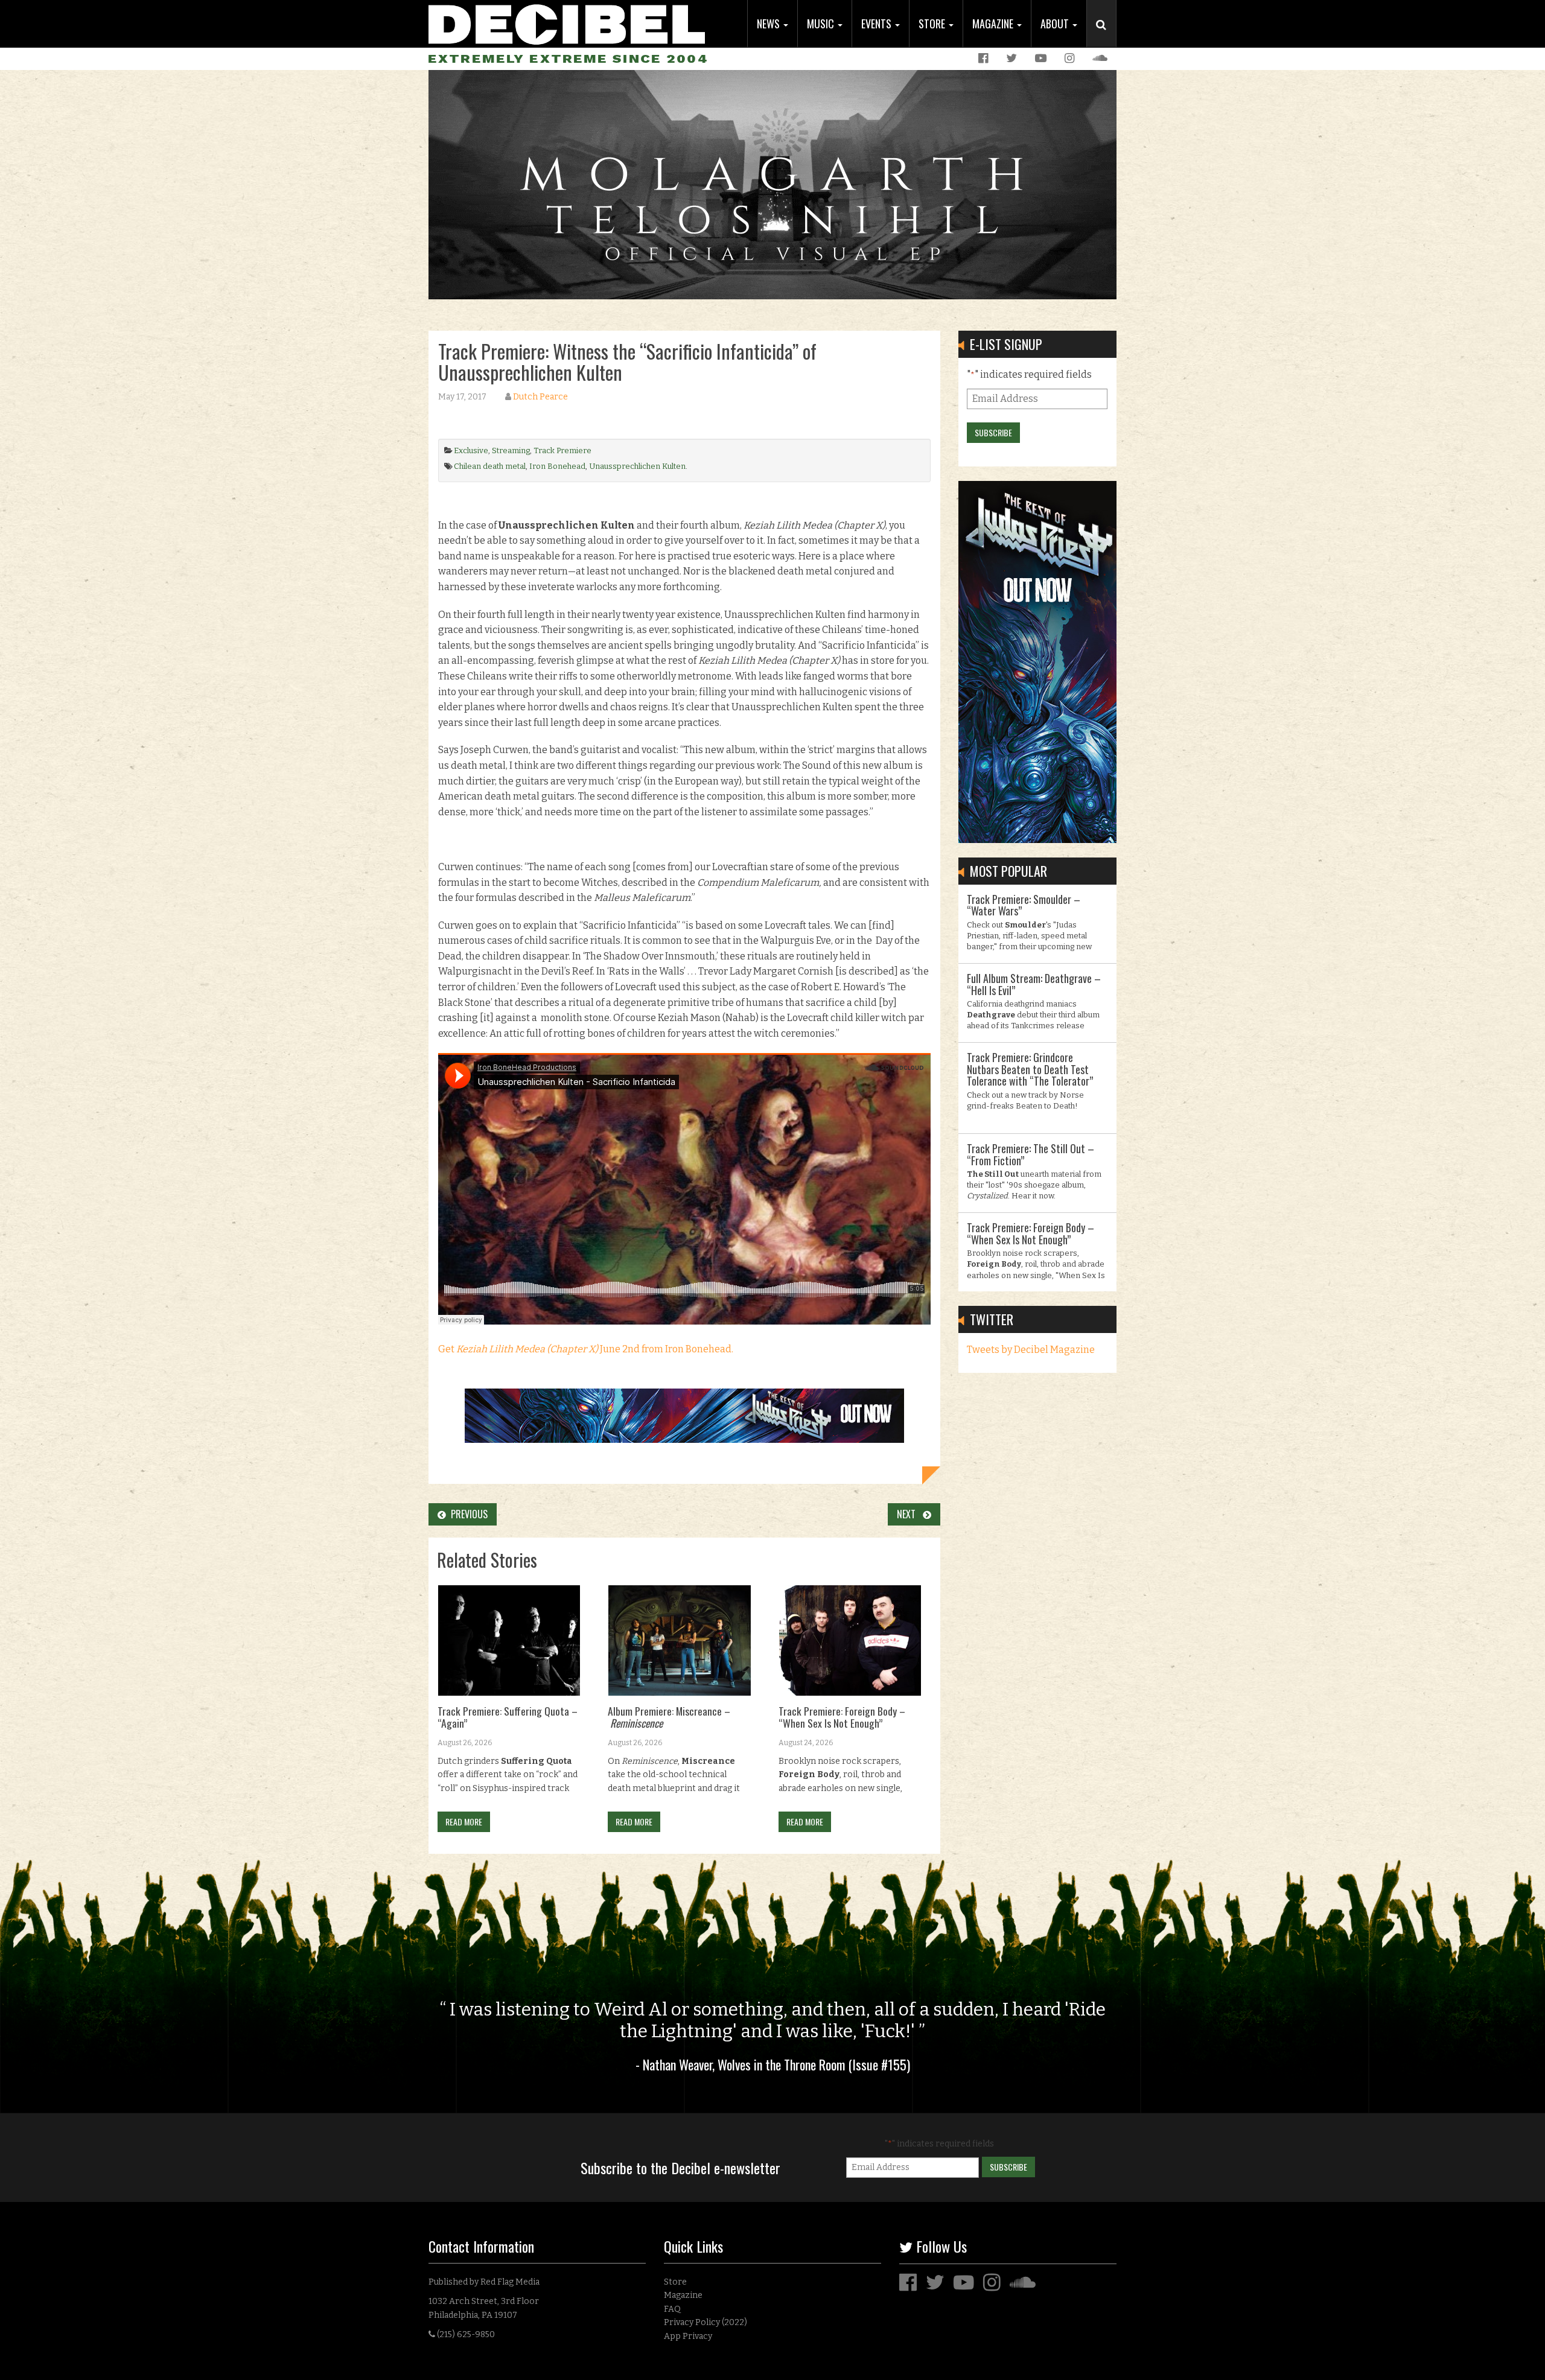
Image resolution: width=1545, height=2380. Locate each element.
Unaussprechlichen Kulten (637, 466)
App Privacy (688, 2336)
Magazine (994, 24)
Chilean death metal (490, 466)
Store (933, 24)
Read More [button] (464, 1822)
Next (910, 1514)
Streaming (511, 450)
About (1056, 24)
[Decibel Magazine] (567, 23)
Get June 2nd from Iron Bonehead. (586, 1349)
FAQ (672, 2309)
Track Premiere (562, 450)
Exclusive (471, 450)
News (769, 24)
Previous (467, 1514)
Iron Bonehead (557, 466)
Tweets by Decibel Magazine (1031, 1350)
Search (1106, 37)
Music (822, 24)
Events (878, 24)
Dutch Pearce (540, 397)
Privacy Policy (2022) (706, 2322)
